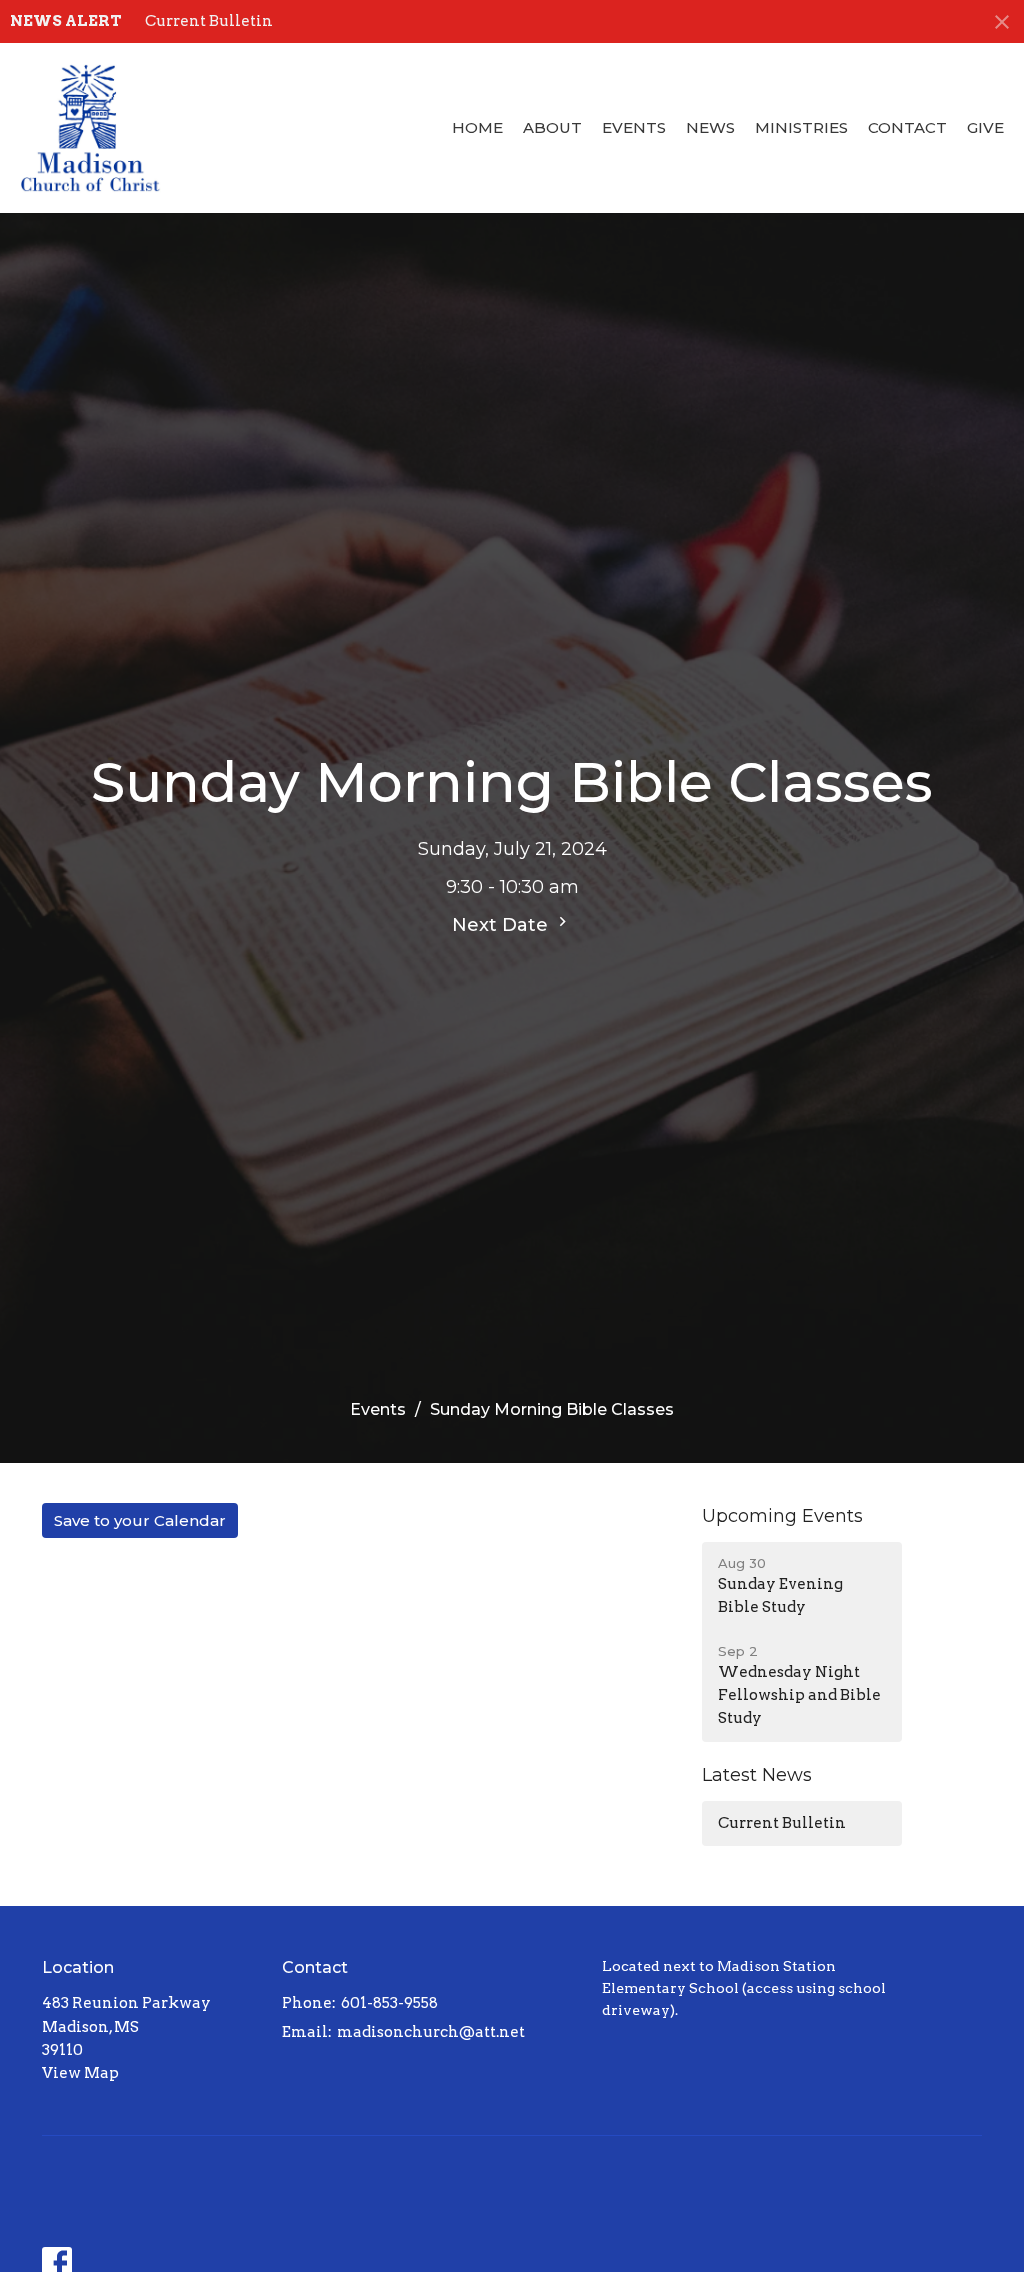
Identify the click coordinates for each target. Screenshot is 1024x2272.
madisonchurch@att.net (431, 2032)
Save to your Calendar (140, 1520)
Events (634, 127)
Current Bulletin (209, 21)
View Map (80, 2073)
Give (985, 127)
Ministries (801, 127)
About (552, 127)
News (710, 127)
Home (477, 127)
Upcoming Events (782, 1516)
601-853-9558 (389, 2003)
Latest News (757, 1775)
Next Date (502, 925)
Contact (907, 127)
